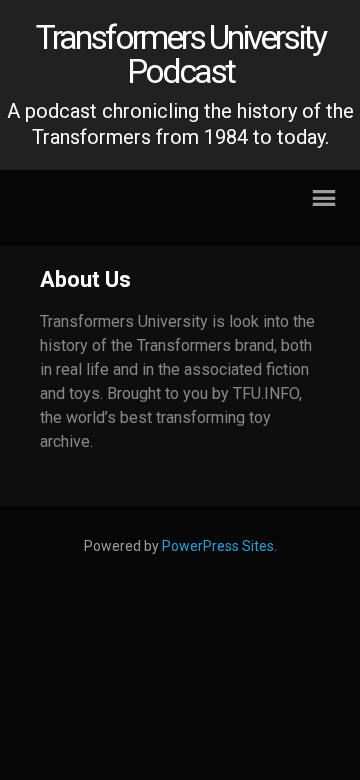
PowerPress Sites (218, 546)
